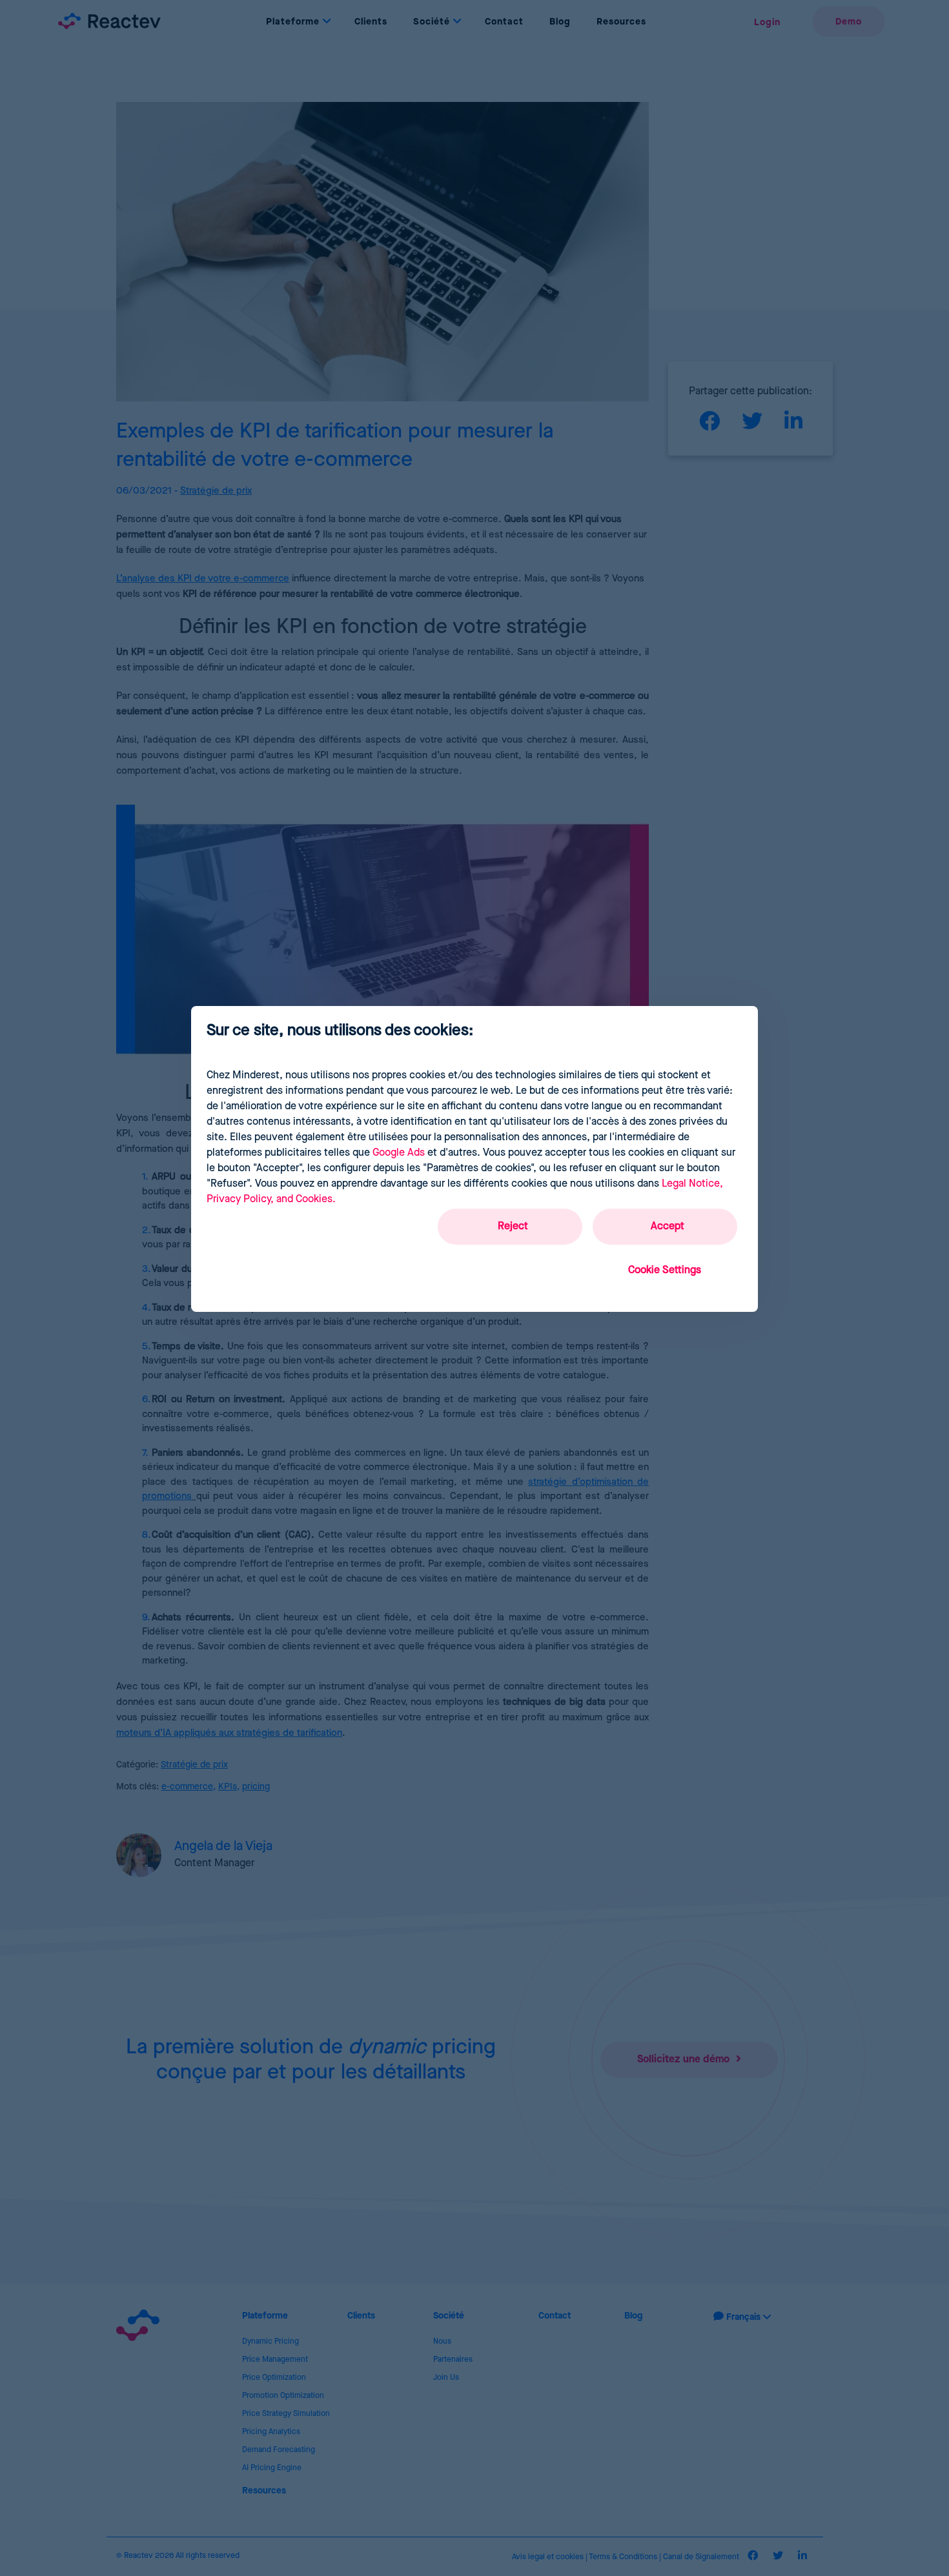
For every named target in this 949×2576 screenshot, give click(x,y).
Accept (668, 1226)
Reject (513, 1226)
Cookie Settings (665, 1270)
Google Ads (399, 1153)
